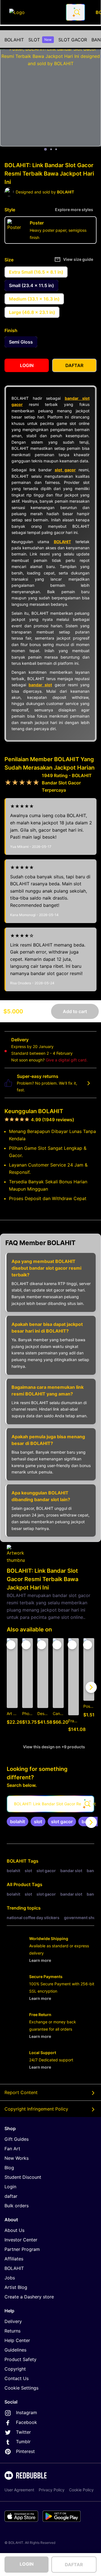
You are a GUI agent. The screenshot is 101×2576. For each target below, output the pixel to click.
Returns (12, 2331)
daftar (11, 2196)
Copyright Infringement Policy (36, 2109)
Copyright (15, 2369)
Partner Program (22, 2249)
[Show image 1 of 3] (45, 149)
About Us (14, 2230)
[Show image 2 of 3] (51, 149)
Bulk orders (17, 2206)
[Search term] (77, 12)
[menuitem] (14, 40)
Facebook (27, 2422)
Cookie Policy (81, 2490)
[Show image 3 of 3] (56, 149)
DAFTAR (74, 2565)
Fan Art (12, 2149)
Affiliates (14, 2259)
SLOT (40, 40)
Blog (9, 2168)
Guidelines (15, 2350)
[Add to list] (11, 1645)
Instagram (27, 2412)
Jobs (10, 2278)
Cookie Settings (21, 2388)
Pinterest (25, 2451)
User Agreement (19, 2490)
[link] (18, 1822)
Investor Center (21, 2240)
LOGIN (27, 2564)
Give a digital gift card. (67, 1060)
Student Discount (23, 2177)
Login (10, 2187)
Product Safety (20, 2359)
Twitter (23, 2432)
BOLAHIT (14, 40)
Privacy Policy (52, 2490)
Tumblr (23, 2442)
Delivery (13, 2321)
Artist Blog (16, 2287)
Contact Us (17, 2378)
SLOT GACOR (73, 40)
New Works (17, 2158)
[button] (74, 1687)
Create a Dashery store (29, 2297)
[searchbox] (50, 1804)
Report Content (21, 2092)
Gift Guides (17, 2139)
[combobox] (75, 12)
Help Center (17, 2340)
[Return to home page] (35, 12)
